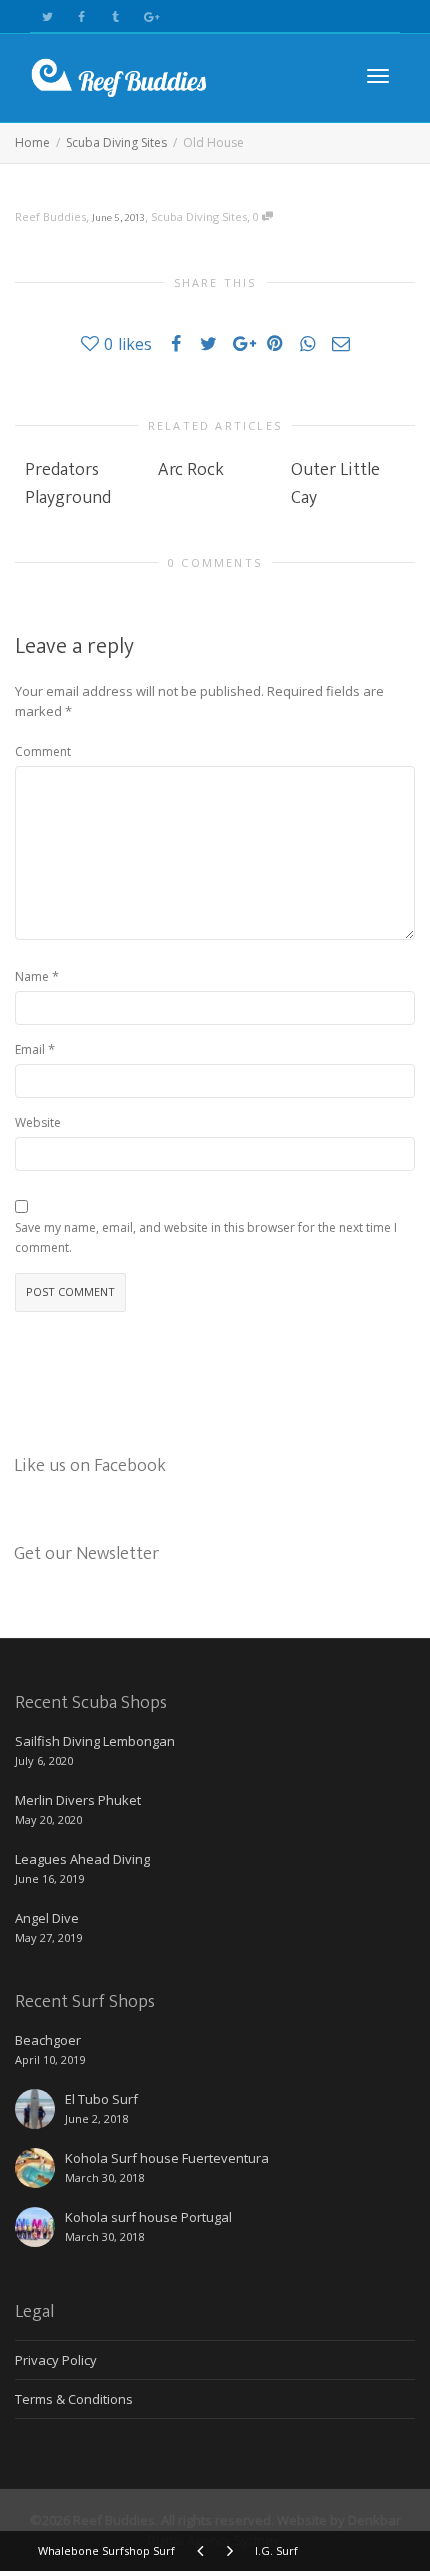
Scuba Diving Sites (199, 216)
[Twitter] (47, 16)
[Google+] (149, 16)
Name (32, 976)
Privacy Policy (56, 2360)
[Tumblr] (115, 16)
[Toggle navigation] (378, 76)
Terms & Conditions (74, 2399)
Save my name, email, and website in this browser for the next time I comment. (206, 1237)
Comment (43, 751)
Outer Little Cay (335, 484)
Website (38, 1122)
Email (30, 1049)
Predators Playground (68, 484)
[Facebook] (81, 16)
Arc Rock (191, 470)
